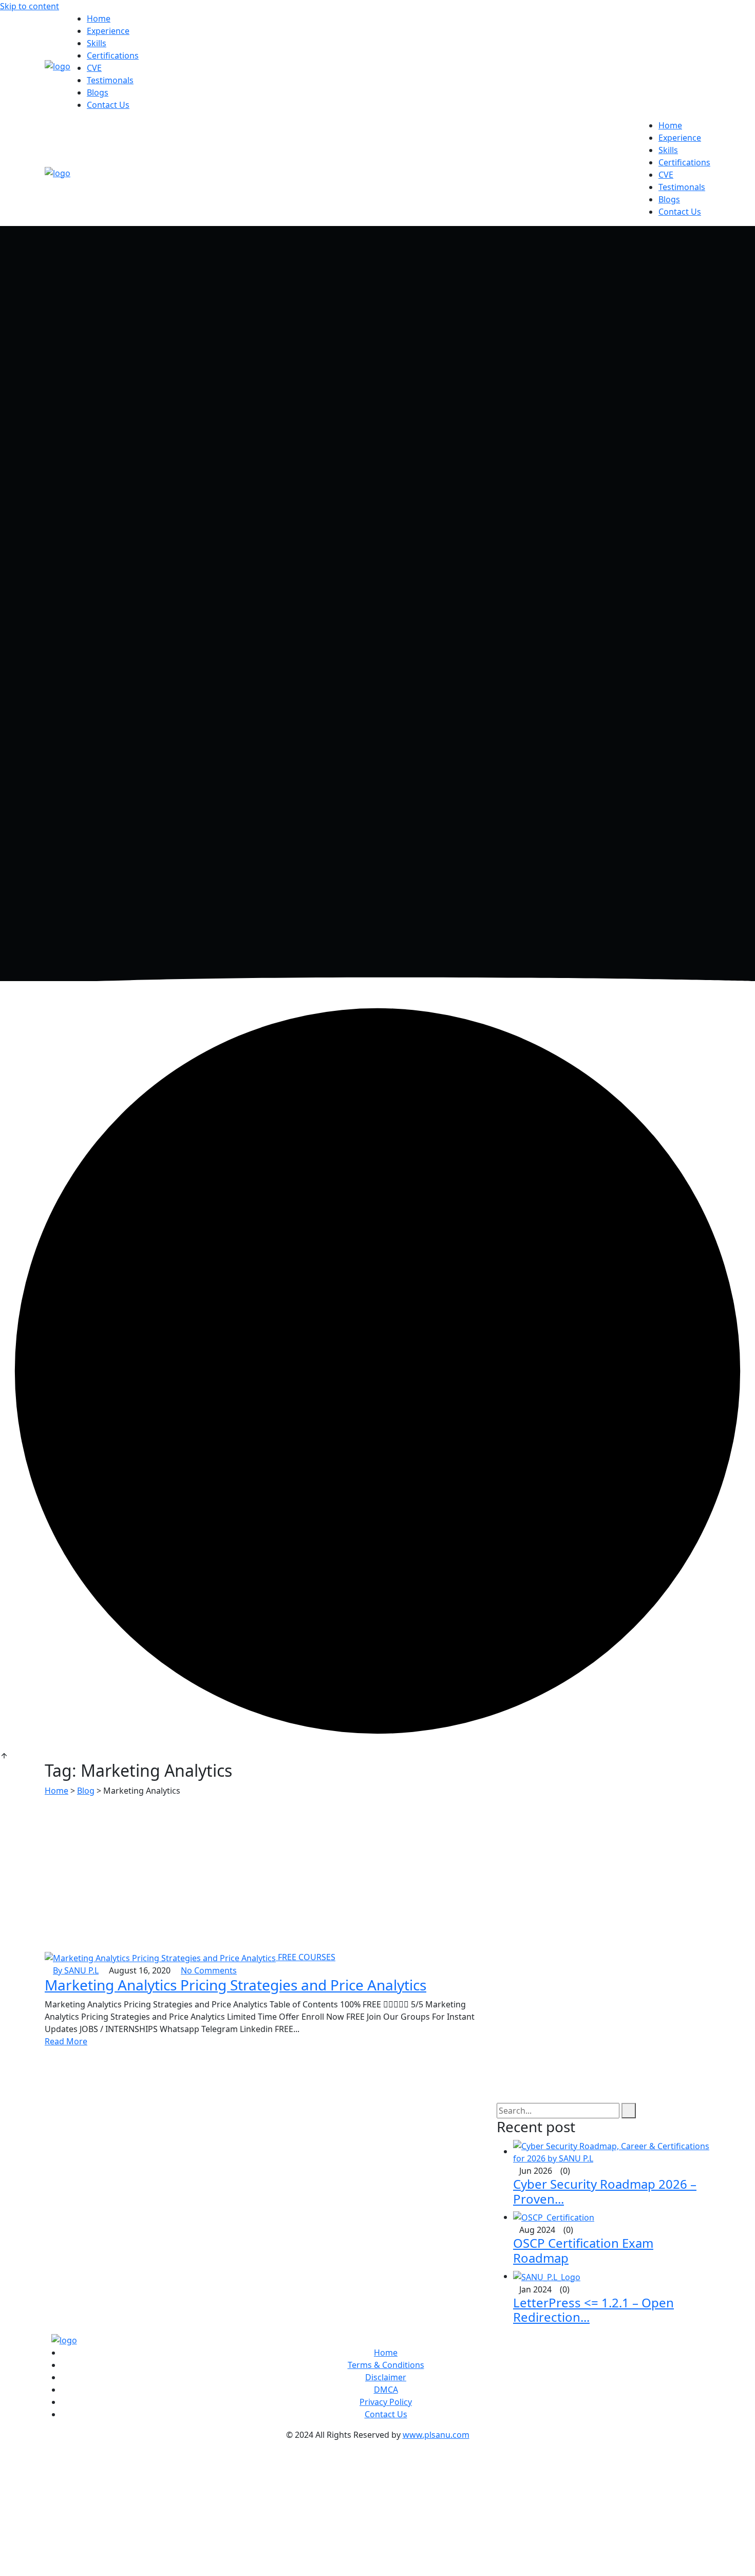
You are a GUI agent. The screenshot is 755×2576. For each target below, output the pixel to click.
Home (99, 18)
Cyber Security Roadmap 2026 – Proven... (605, 2191)
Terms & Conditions (386, 2365)
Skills (97, 43)
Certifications (113, 55)
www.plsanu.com (436, 2435)
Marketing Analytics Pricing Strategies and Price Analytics (235, 1985)
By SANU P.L (76, 1970)
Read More (66, 2041)
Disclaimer (386, 2377)
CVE (94, 68)
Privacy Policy (386, 2402)
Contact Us (108, 105)
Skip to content (30, 6)
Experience (108, 31)
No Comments (209, 1970)
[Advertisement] (377, 1874)
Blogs (98, 92)
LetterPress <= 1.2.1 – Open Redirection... (593, 2310)
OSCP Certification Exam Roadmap (583, 2250)
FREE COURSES (307, 1957)
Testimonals (110, 80)
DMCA (386, 2390)
